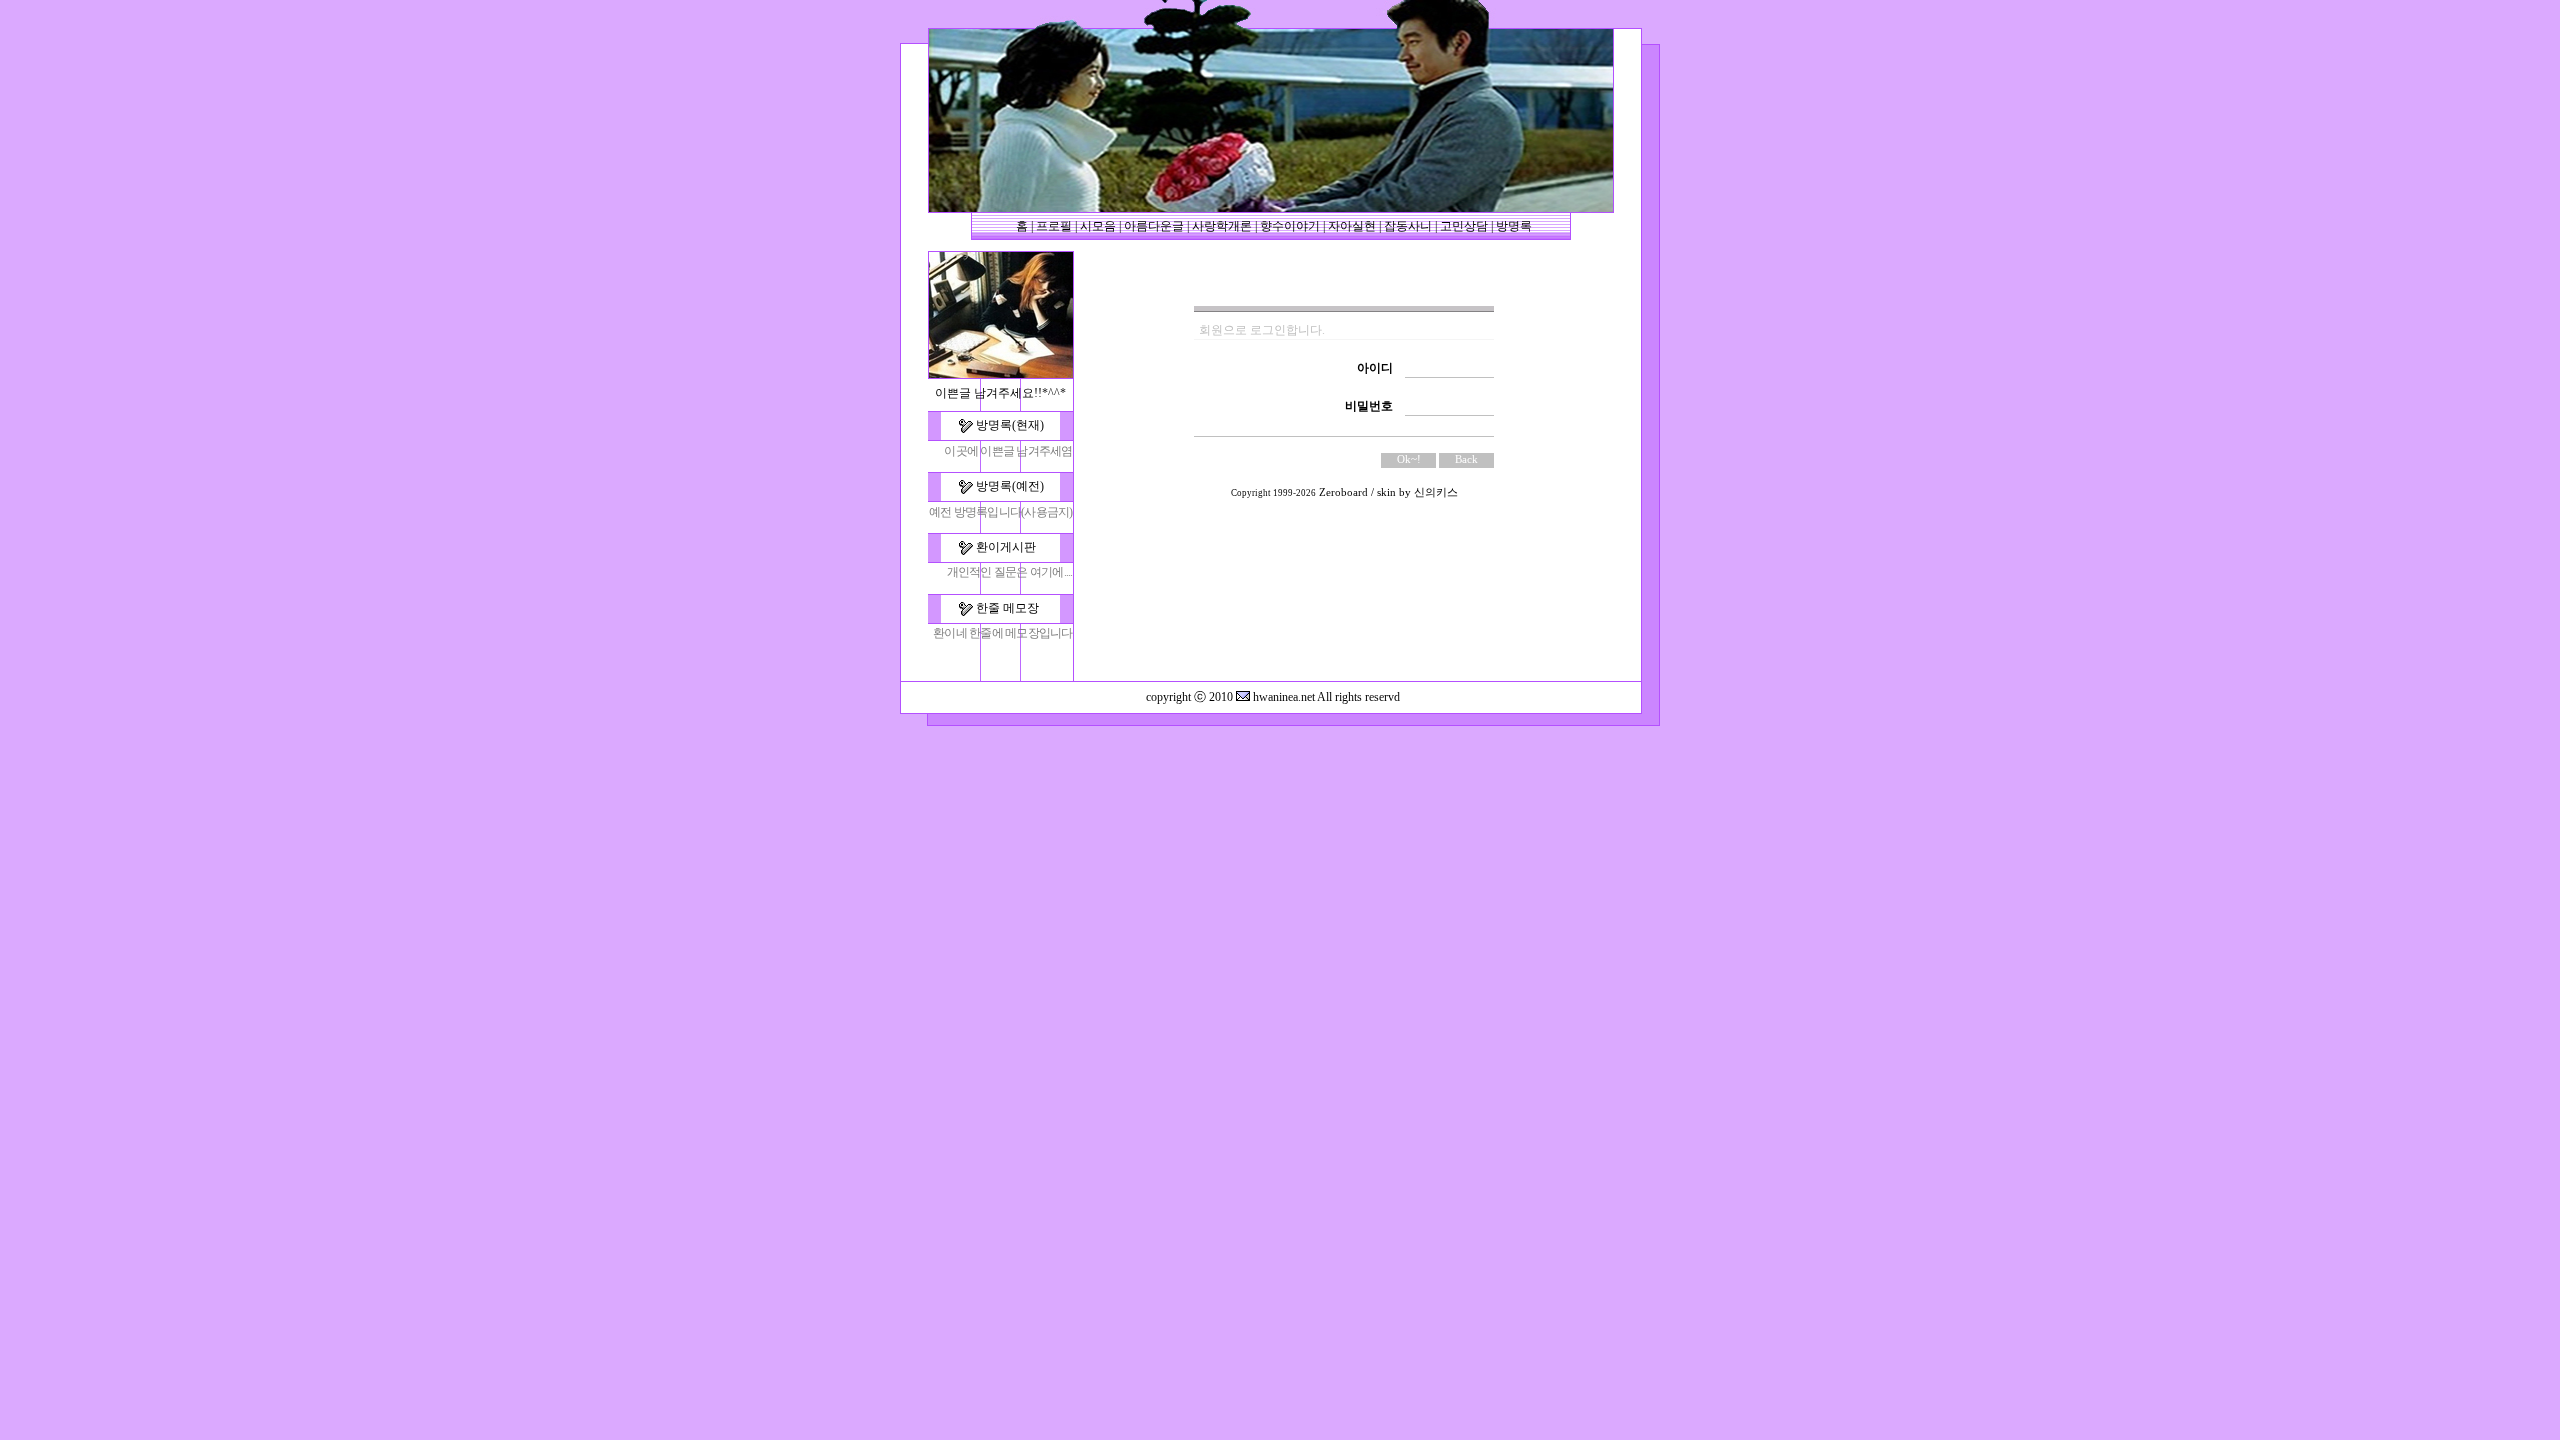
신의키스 (1436, 492)
